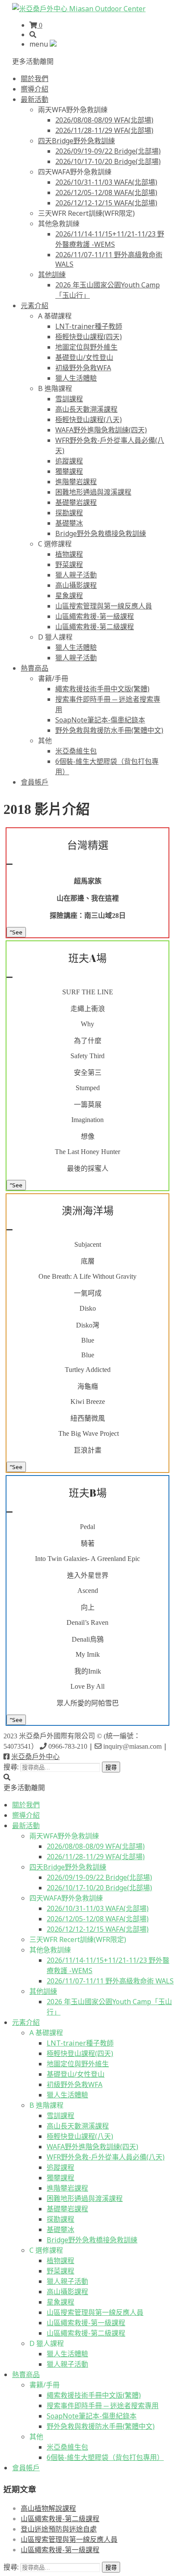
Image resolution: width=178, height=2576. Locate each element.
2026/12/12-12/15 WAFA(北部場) (106, 203)
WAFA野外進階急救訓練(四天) (101, 430)
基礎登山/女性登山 (84, 357)
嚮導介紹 (35, 89)
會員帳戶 (35, 782)
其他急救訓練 (59, 224)
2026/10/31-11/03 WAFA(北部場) (106, 182)
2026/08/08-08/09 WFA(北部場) (104, 120)
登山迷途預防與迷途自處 (59, 2529)
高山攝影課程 (76, 585)
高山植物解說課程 (48, 2508)
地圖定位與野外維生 (86, 347)
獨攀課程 (69, 471)
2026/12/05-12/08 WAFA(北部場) (106, 192)
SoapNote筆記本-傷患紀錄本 (100, 720)
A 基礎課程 (55, 316)
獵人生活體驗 (76, 378)
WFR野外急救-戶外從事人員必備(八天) (106, 2157)
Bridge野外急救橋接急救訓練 (101, 533)
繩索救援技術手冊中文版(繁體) (102, 689)
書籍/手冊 (53, 678)
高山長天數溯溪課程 (86, 409)
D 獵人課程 (55, 637)
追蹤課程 (69, 461)
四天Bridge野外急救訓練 (76, 141)
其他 (45, 741)
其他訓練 (52, 274)
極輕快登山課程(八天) (89, 419)
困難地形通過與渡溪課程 (93, 492)
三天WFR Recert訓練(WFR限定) (86, 213)
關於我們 (35, 79)
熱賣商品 (35, 668)
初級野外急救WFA (83, 368)
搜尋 (111, 1767)
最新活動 (35, 99)
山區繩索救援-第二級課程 (95, 627)
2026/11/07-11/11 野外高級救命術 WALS (110, 1981)
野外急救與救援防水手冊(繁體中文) (109, 730)
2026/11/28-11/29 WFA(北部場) (104, 130)
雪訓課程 (69, 399)
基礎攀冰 (69, 523)
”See (16, 932)
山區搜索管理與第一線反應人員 (104, 606)
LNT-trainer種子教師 (89, 326)
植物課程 (69, 554)
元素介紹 (35, 306)
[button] (33, 61)
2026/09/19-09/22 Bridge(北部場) (108, 151)
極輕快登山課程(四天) (89, 337)
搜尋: (11, 1767)
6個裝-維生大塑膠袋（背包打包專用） (105, 2457)
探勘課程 (69, 513)
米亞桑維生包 (76, 751)
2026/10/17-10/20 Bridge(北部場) (108, 161)
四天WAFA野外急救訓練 (75, 172)
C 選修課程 (55, 544)
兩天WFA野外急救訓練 (73, 110)
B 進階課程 (55, 388)
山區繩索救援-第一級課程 (95, 616)
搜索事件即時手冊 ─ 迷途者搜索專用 (103, 2406)
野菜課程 (69, 564)
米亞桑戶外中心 (35, 1757)
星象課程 (69, 596)
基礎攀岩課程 (76, 502)
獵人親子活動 (76, 575)
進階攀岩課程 (76, 482)
